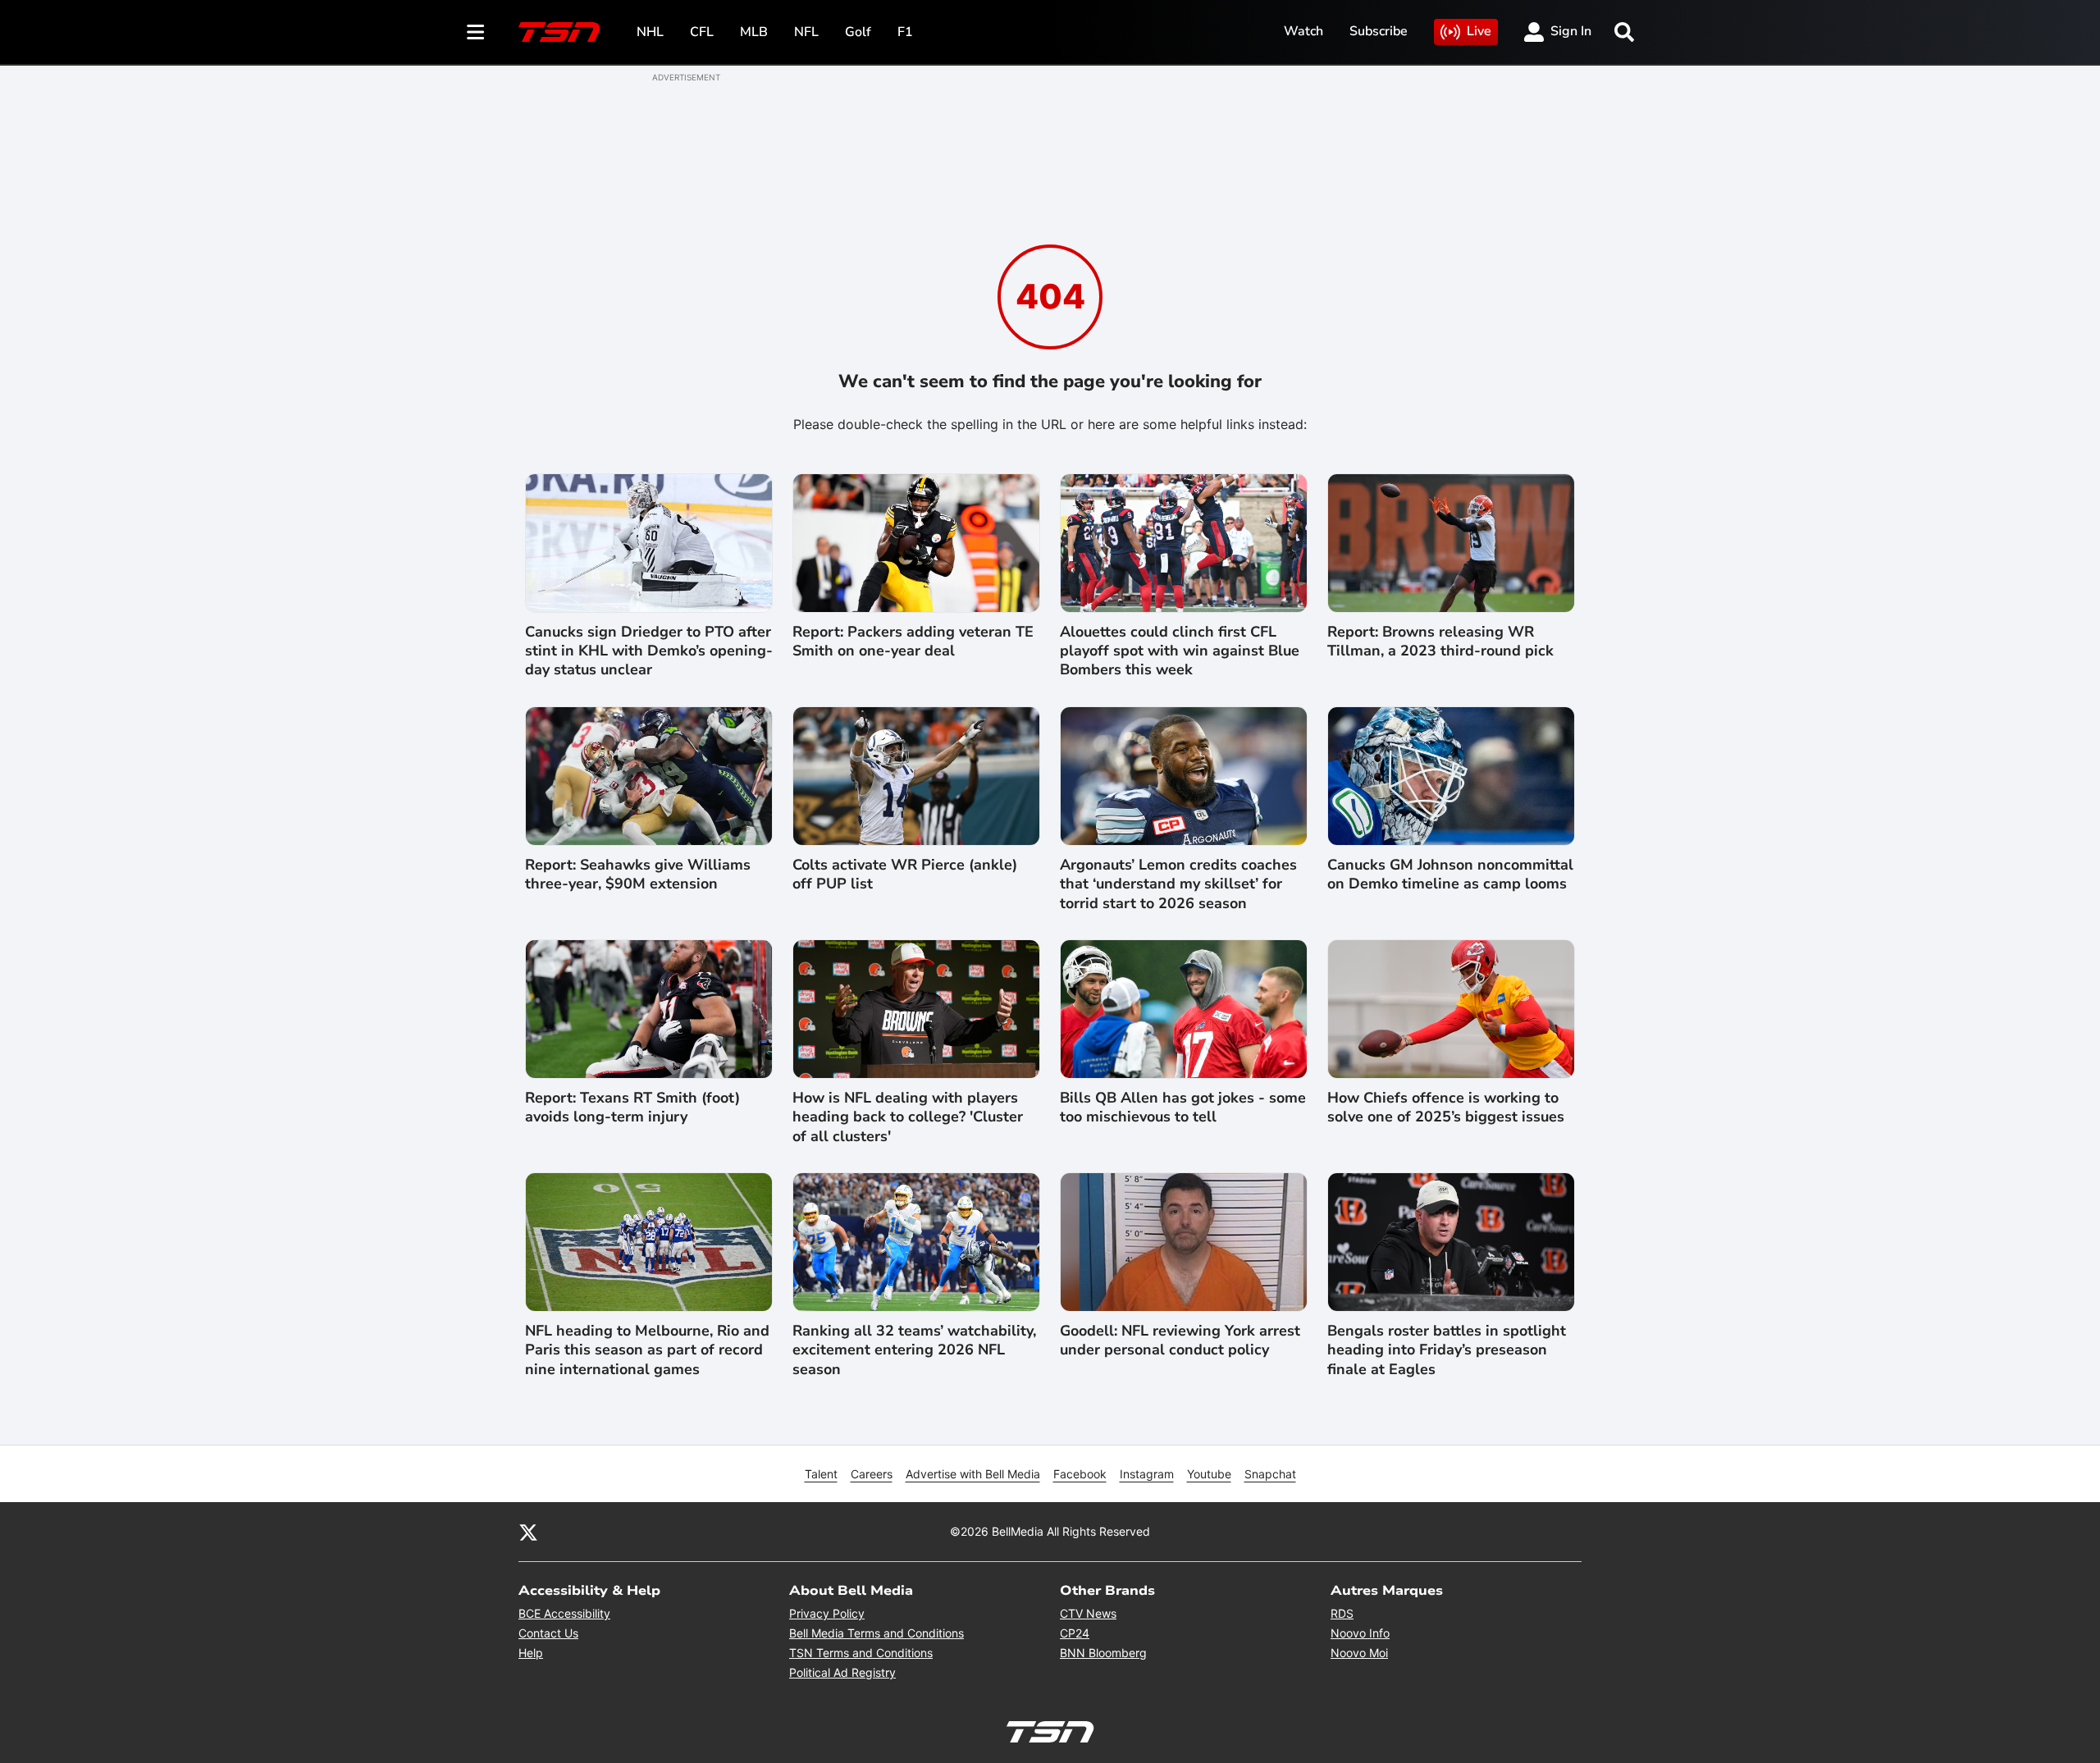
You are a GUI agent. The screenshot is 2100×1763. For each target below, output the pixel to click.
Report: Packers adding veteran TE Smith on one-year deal (913, 642)
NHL (650, 32)
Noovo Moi (1359, 1653)
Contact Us (548, 1633)
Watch (1303, 31)
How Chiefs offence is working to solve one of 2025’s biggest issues (1446, 1108)
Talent (821, 1474)
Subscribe (1379, 31)
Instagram (1147, 1474)
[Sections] (476, 32)
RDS (1342, 1613)
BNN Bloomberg (1103, 1653)
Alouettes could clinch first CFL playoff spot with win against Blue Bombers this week (1180, 651)
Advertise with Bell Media (973, 1474)
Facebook (1080, 1474)
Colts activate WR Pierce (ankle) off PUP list (905, 875)
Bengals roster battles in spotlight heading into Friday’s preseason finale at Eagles (1447, 1350)
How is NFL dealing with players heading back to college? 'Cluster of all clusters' (908, 1117)
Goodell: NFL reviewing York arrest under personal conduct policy (1180, 1341)
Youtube (1209, 1474)
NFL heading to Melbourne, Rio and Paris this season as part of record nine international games (647, 1350)
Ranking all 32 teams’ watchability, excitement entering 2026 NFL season (914, 1350)
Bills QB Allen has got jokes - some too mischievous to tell (1183, 1108)
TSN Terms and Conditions (861, 1653)
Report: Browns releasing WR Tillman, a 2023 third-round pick (1440, 642)
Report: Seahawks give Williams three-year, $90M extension (638, 875)
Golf (858, 32)
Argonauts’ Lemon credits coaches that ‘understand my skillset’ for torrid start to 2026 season (1178, 884)
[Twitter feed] (528, 1532)
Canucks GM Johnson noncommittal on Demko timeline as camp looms (1450, 875)
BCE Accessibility (564, 1613)
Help (531, 1653)
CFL (702, 32)
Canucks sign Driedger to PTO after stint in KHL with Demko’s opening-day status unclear (649, 651)
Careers (872, 1474)
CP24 (1075, 1633)
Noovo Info (1360, 1633)
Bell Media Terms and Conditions (877, 1633)
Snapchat (1270, 1474)
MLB (754, 32)
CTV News (1088, 1613)
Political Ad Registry (842, 1672)
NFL (806, 32)
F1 (905, 32)
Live (1479, 31)
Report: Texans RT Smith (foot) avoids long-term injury (632, 1108)
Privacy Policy (827, 1613)
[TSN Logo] (559, 32)
